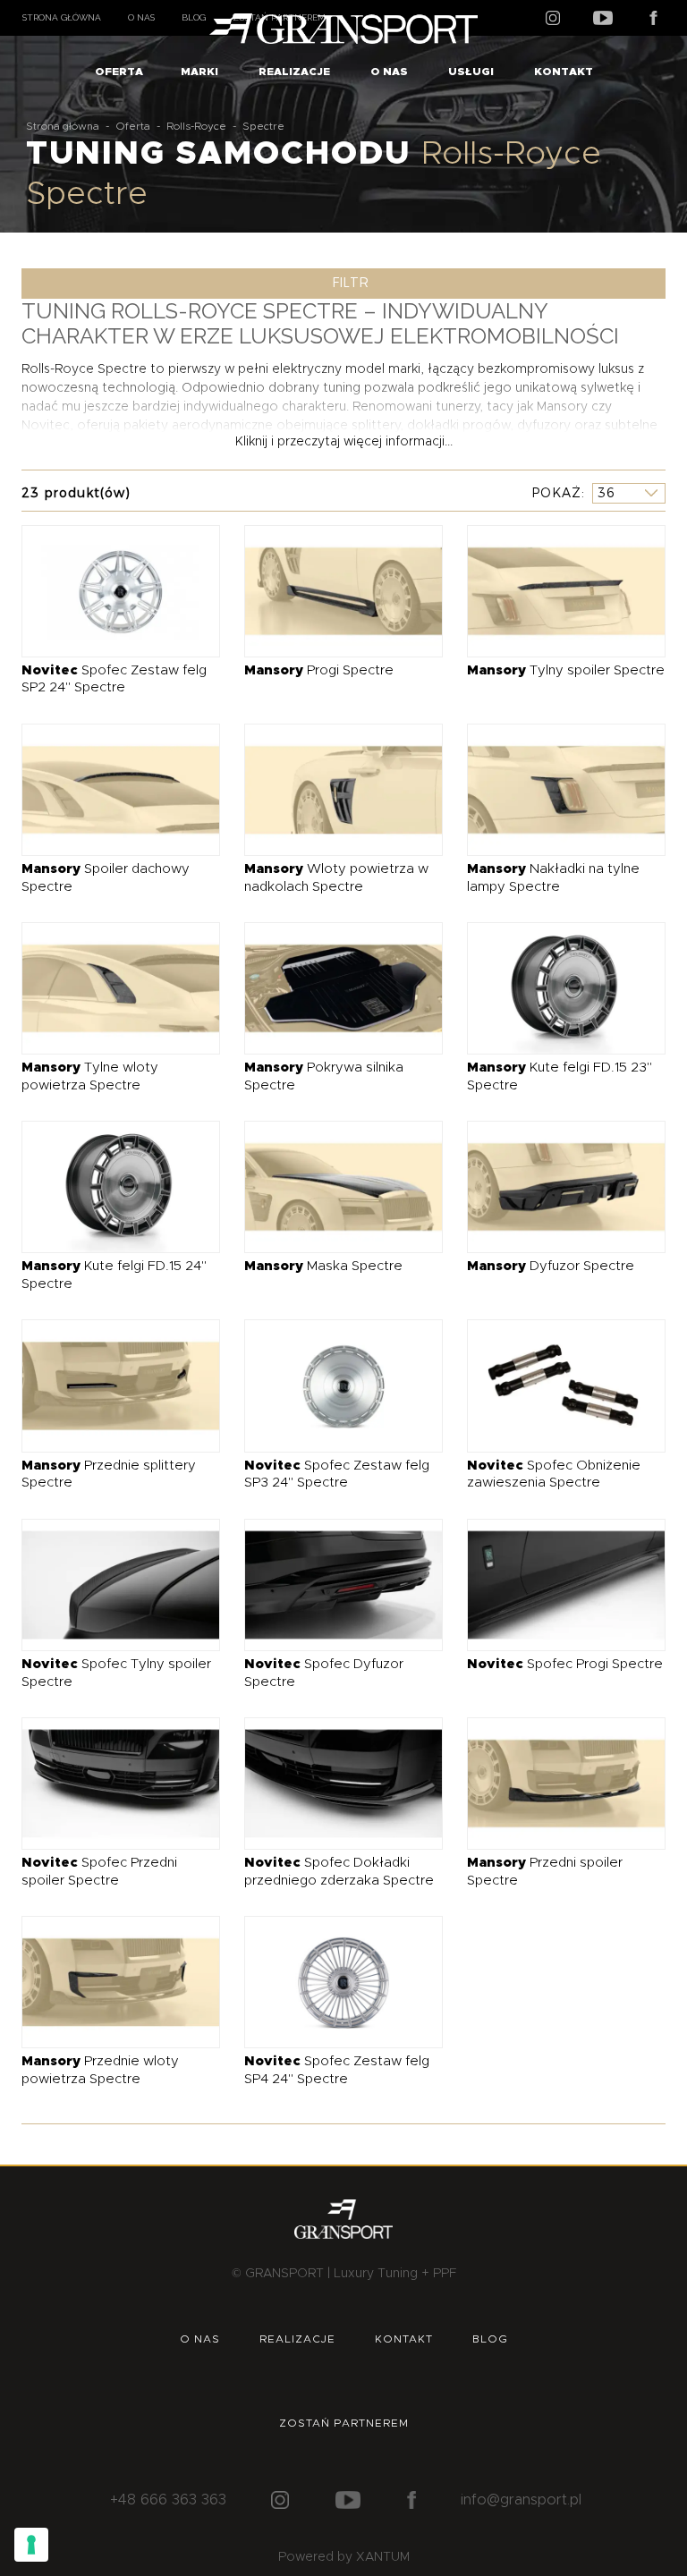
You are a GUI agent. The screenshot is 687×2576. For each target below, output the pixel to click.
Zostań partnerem (344, 2423)
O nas (141, 17)
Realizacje (294, 72)
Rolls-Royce (196, 126)
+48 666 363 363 (168, 2500)
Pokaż (556, 493)
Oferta (119, 72)
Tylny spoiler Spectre (566, 670)
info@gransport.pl (521, 2500)
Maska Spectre (323, 1266)
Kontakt (564, 72)
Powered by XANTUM (344, 2557)
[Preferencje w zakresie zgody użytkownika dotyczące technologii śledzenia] (31, 2545)
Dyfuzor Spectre (551, 1266)
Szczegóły (108, 590)
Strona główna (62, 17)
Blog (194, 17)
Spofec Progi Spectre (565, 1664)
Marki (199, 72)
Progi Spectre (319, 670)
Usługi (471, 72)
